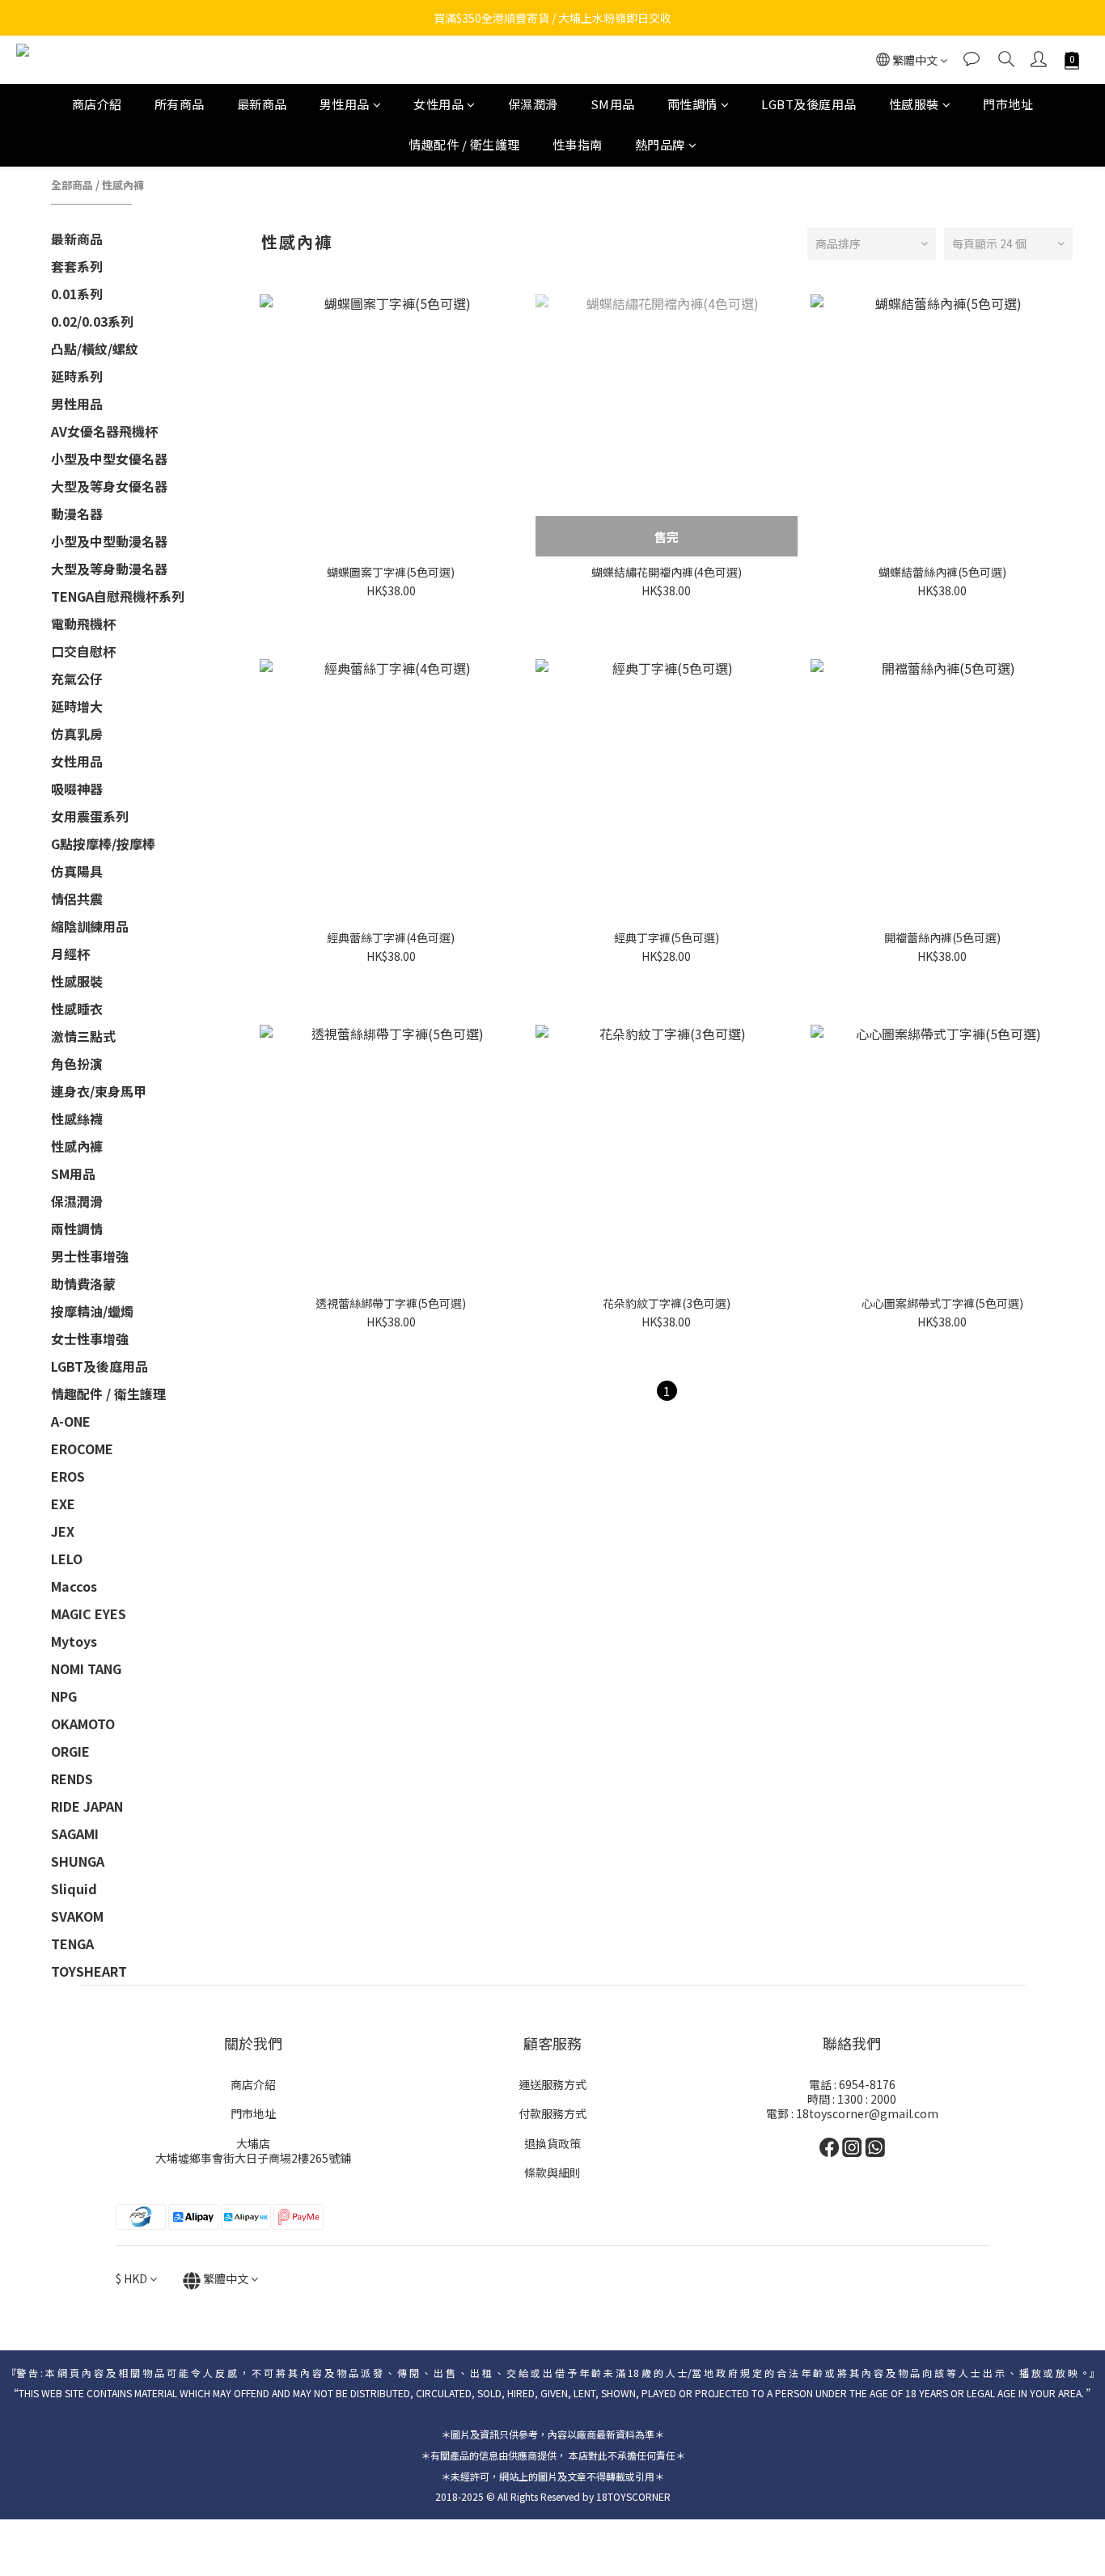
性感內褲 (123, 185)
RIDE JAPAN (87, 1806)
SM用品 (613, 104)
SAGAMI (75, 1834)
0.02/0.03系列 (92, 321)
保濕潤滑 (533, 104)
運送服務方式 (552, 2084)
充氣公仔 (77, 679)
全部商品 (72, 185)
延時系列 (77, 376)
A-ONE (71, 1421)
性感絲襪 (77, 1119)
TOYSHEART (89, 1971)
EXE (63, 1504)
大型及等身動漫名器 (109, 569)
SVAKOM (77, 1916)
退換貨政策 (552, 2143)
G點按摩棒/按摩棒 (103, 844)
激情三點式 (83, 1036)
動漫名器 (77, 514)
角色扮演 (77, 1064)
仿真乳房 (77, 734)
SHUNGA (78, 1861)
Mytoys (74, 1641)
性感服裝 (914, 104)
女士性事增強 (90, 1339)
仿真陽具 (77, 871)
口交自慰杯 (83, 651)
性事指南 (578, 145)
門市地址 (1008, 104)
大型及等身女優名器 (109, 486)
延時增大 (77, 706)
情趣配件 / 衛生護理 (464, 145)
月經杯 (70, 954)
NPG (64, 1696)
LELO (67, 1559)
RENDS (72, 1779)
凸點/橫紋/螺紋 (95, 349)
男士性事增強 (90, 1256)
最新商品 (262, 104)
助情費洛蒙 (83, 1284)
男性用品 (345, 104)
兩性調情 (692, 104)
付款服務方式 (552, 2113)
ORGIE (70, 1751)
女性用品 (438, 104)
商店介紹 (97, 104)
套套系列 (77, 266)
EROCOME (82, 1449)
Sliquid (74, 1889)
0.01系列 (77, 294)
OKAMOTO (83, 1724)
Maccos (74, 1586)
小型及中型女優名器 (109, 459)
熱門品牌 (660, 145)
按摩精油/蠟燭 (92, 1311)
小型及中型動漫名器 (109, 541)
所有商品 (180, 104)
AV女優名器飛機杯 (104, 431)
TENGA (72, 1944)
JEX (63, 1531)
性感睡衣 (77, 1009)
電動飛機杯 (83, 624)
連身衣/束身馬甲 (99, 1091)
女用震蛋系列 (90, 816)
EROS (68, 1476)
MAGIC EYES (89, 1614)
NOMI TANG (86, 1669)
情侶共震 (77, 899)
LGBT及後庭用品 (809, 104)
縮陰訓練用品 (90, 926)
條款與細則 (552, 2172)
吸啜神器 (77, 789)
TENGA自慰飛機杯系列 (118, 596)
